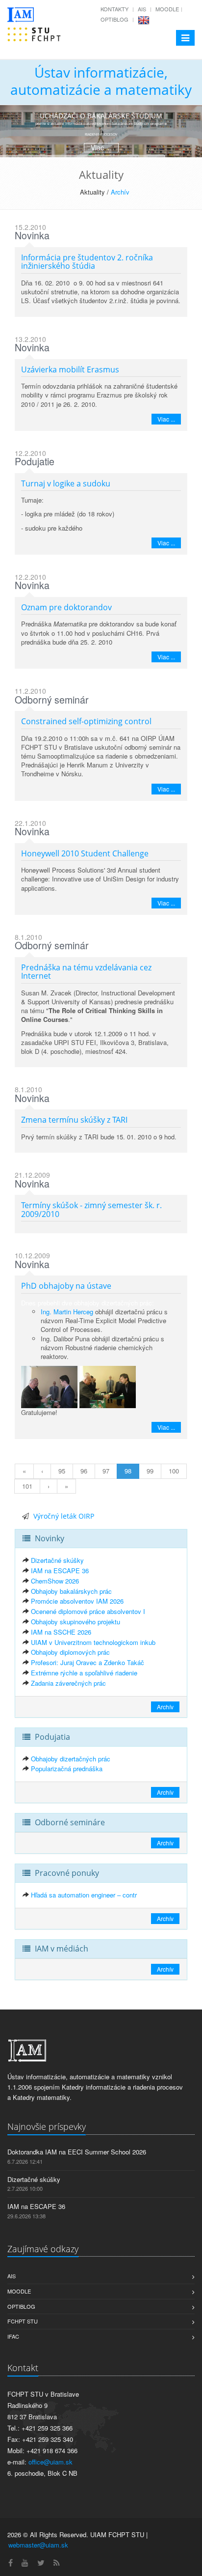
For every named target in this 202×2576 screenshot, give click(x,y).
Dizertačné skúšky (57, 1560)
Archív (120, 192)
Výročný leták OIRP (64, 1516)
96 (84, 1471)
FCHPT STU (23, 2321)
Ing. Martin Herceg (67, 1312)
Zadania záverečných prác (68, 1683)
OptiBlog (114, 19)
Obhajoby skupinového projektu (76, 1622)
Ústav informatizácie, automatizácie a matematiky (101, 81)
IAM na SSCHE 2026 (61, 1632)
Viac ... (166, 419)
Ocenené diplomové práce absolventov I (88, 1611)
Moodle (167, 9)
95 (62, 1471)
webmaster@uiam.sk (38, 2545)
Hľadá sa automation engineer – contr (84, 1895)
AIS (142, 9)
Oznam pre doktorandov (66, 607)
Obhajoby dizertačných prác (71, 1759)
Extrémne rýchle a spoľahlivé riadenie (84, 1673)
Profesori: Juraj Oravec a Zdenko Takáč (88, 1662)
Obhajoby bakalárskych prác (71, 1591)
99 (150, 1471)
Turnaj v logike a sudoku (66, 483)
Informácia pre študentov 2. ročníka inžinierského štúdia (87, 262)
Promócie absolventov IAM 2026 (77, 1601)
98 (128, 1471)
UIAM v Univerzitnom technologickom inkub (93, 1642)
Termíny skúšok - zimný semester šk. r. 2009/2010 (91, 1210)
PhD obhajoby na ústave (66, 1286)
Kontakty (114, 9)
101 (27, 1486)
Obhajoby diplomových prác (70, 1652)
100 (174, 1471)
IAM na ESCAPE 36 (60, 1571)
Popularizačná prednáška (67, 1769)
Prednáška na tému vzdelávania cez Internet (86, 972)
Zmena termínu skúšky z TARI (74, 1120)
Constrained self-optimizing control (86, 721)
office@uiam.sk (50, 2462)
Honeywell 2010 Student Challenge (85, 853)
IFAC (13, 2336)
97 (106, 1471)
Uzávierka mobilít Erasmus (70, 369)
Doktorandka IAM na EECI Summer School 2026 (77, 2152)
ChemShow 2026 (55, 1581)
